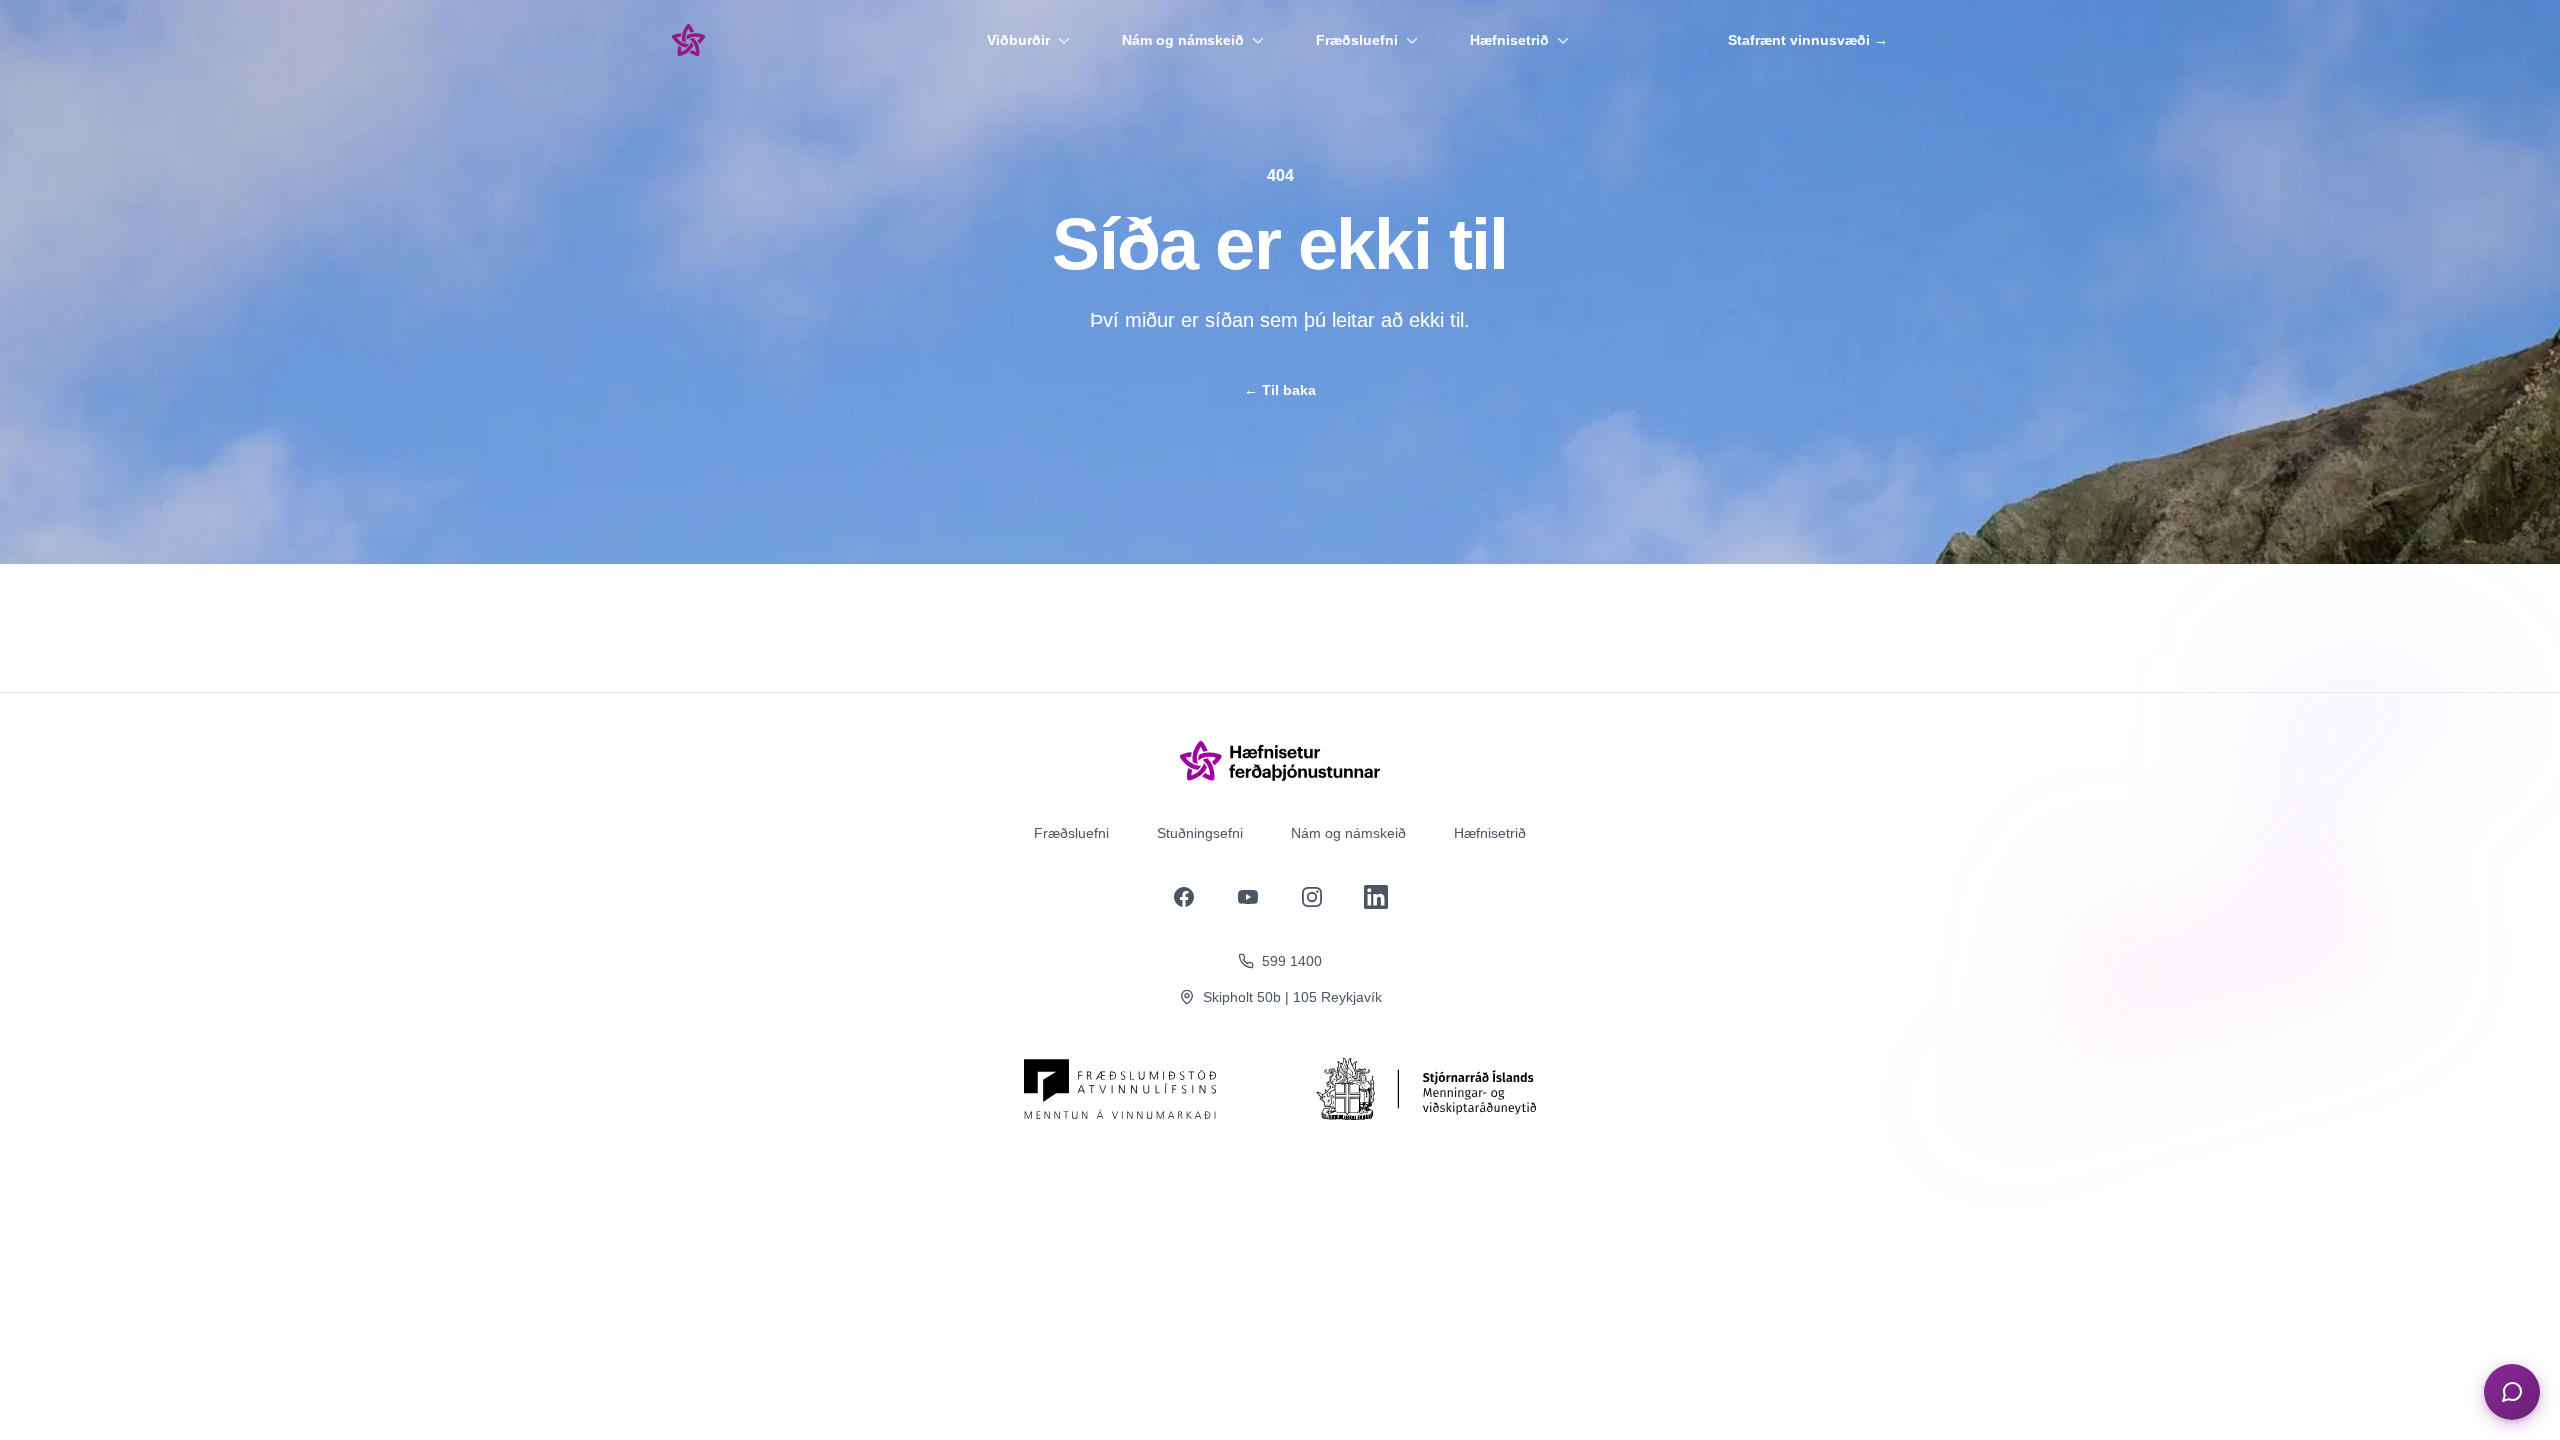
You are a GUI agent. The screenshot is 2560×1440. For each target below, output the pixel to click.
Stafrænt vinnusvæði (1808, 40)
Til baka (1280, 390)
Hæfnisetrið (1509, 40)
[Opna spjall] (2512, 1392)
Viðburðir (1018, 40)
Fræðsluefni (1357, 40)
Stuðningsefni (1200, 833)
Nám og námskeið (1183, 40)
